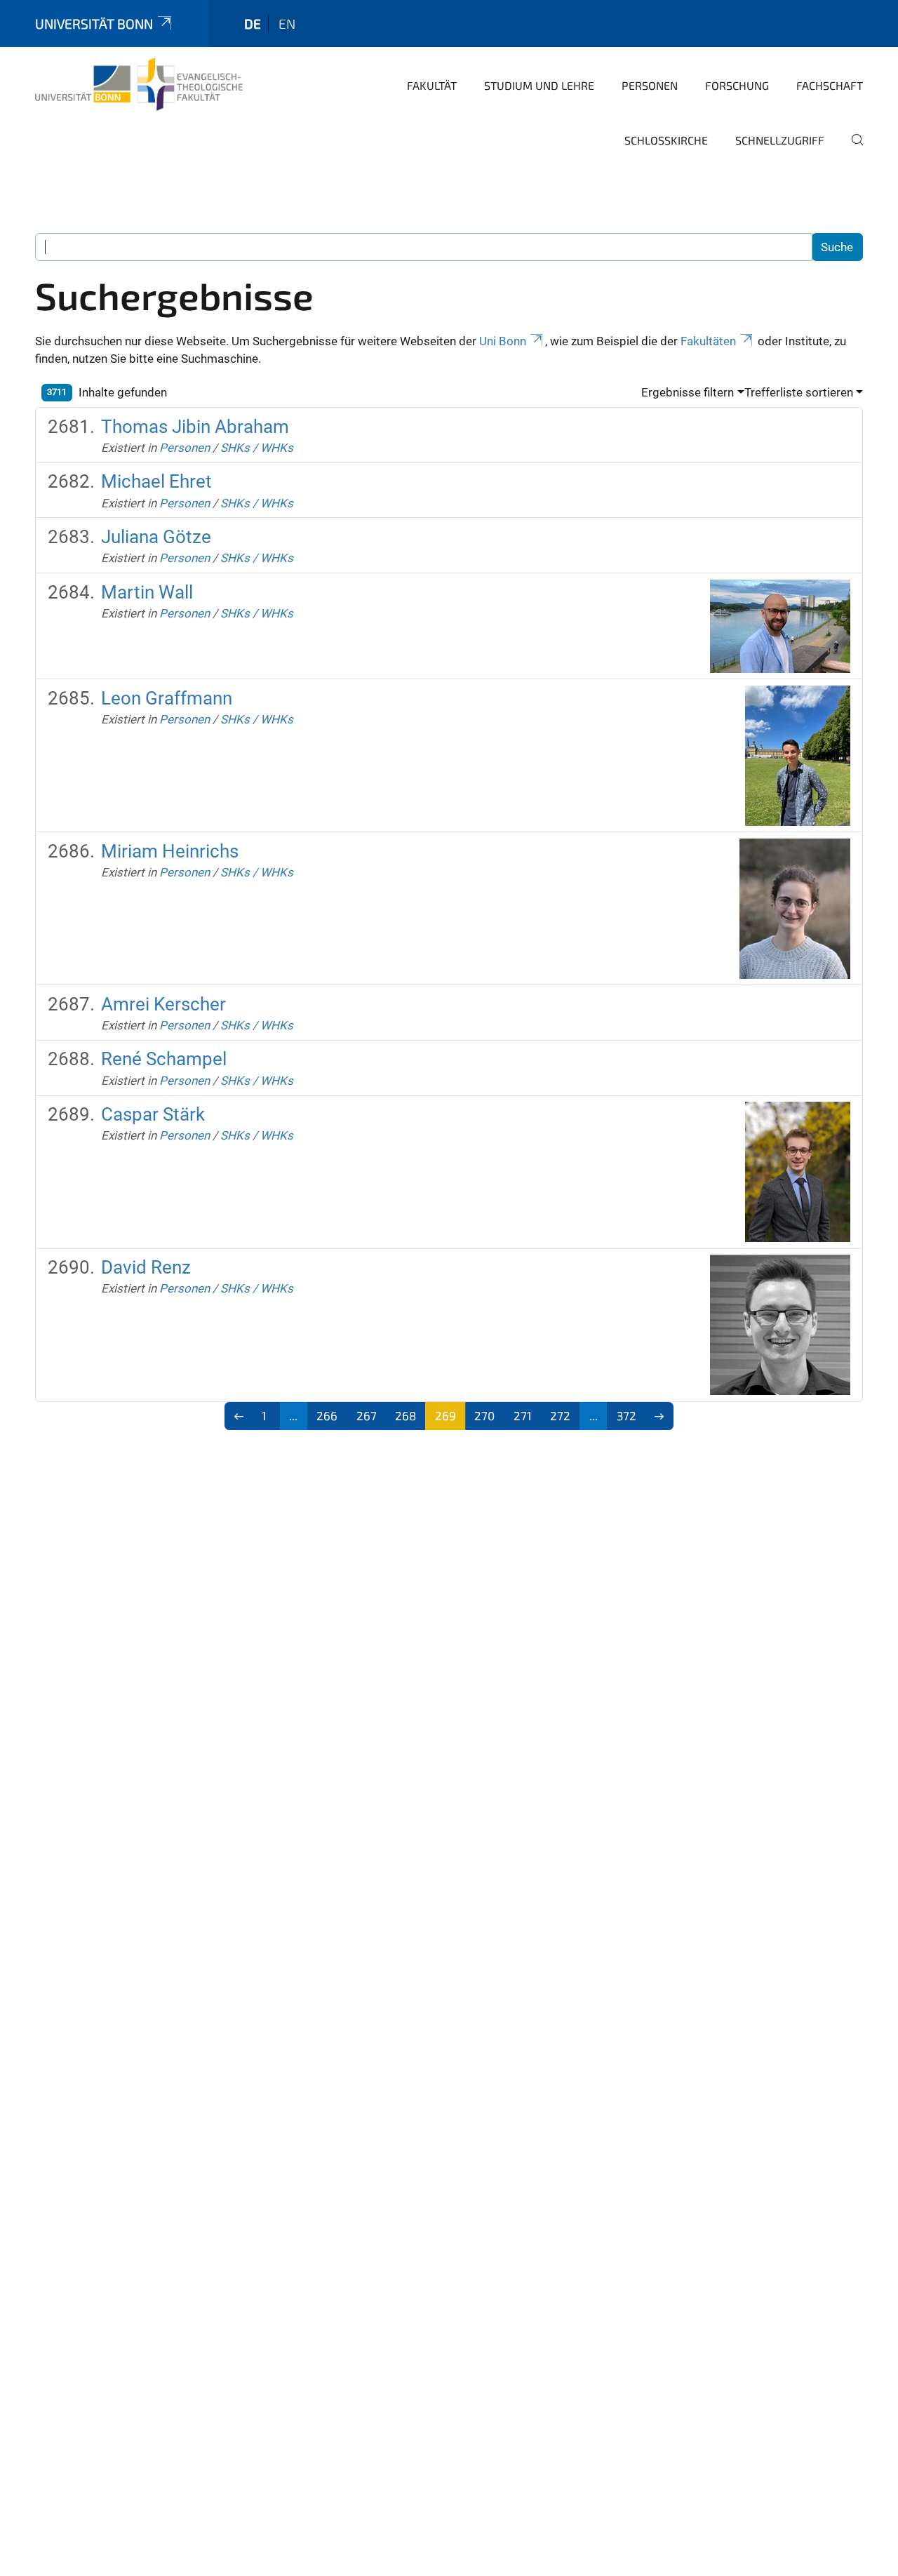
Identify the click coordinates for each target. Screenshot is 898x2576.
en (287, 24)
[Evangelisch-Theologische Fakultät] (139, 84)
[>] (660, 1416)
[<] (239, 1416)
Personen (650, 85)
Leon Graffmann (167, 698)
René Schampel (164, 1059)
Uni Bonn (503, 341)
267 (367, 1415)
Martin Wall (147, 592)
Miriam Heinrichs (170, 851)
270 (484, 1415)
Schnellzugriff (780, 140)
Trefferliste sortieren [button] (799, 392)
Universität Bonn (94, 24)
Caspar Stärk (153, 1114)
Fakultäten (708, 341)
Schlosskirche (666, 140)
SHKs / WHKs (257, 448)
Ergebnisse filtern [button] (688, 392)
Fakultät (432, 85)
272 (560, 1415)
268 (406, 1415)
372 (626, 1415)
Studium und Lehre (539, 85)
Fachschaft (830, 85)
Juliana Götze (156, 537)
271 (523, 1415)
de (253, 24)
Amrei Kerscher (163, 1004)
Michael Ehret (156, 481)
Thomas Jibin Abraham (195, 427)
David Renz (146, 1267)
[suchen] (852, 149)
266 (327, 1415)
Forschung (737, 85)
